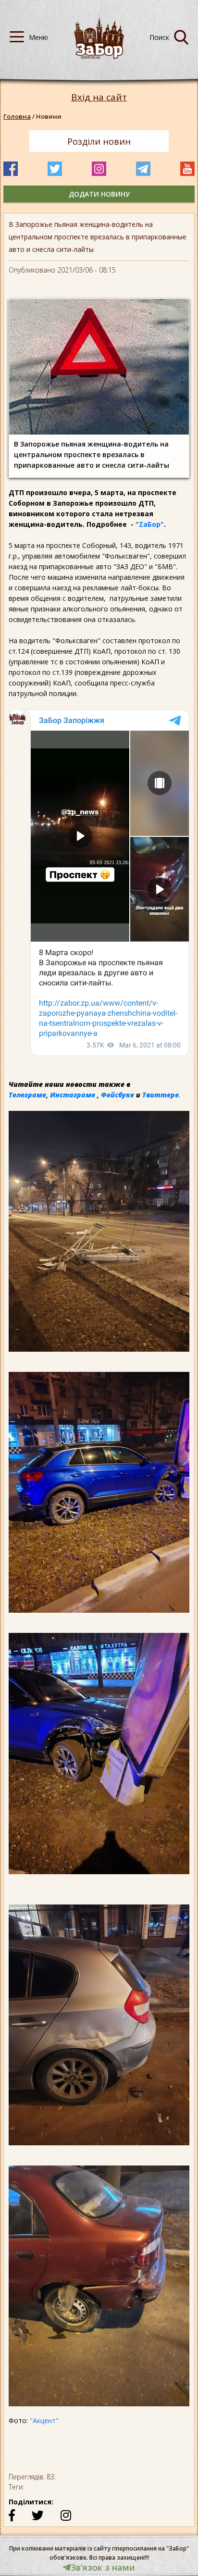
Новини (49, 116)
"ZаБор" (150, 524)
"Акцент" (44, 2420)
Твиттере (161, 1095)
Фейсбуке (118, 1095)
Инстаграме (73, 1095)
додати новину (99, 194)
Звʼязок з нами (103, 2567)
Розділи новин (99, 141)
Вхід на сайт (99, 97)
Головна (17, 116)
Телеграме (27, 1095)
